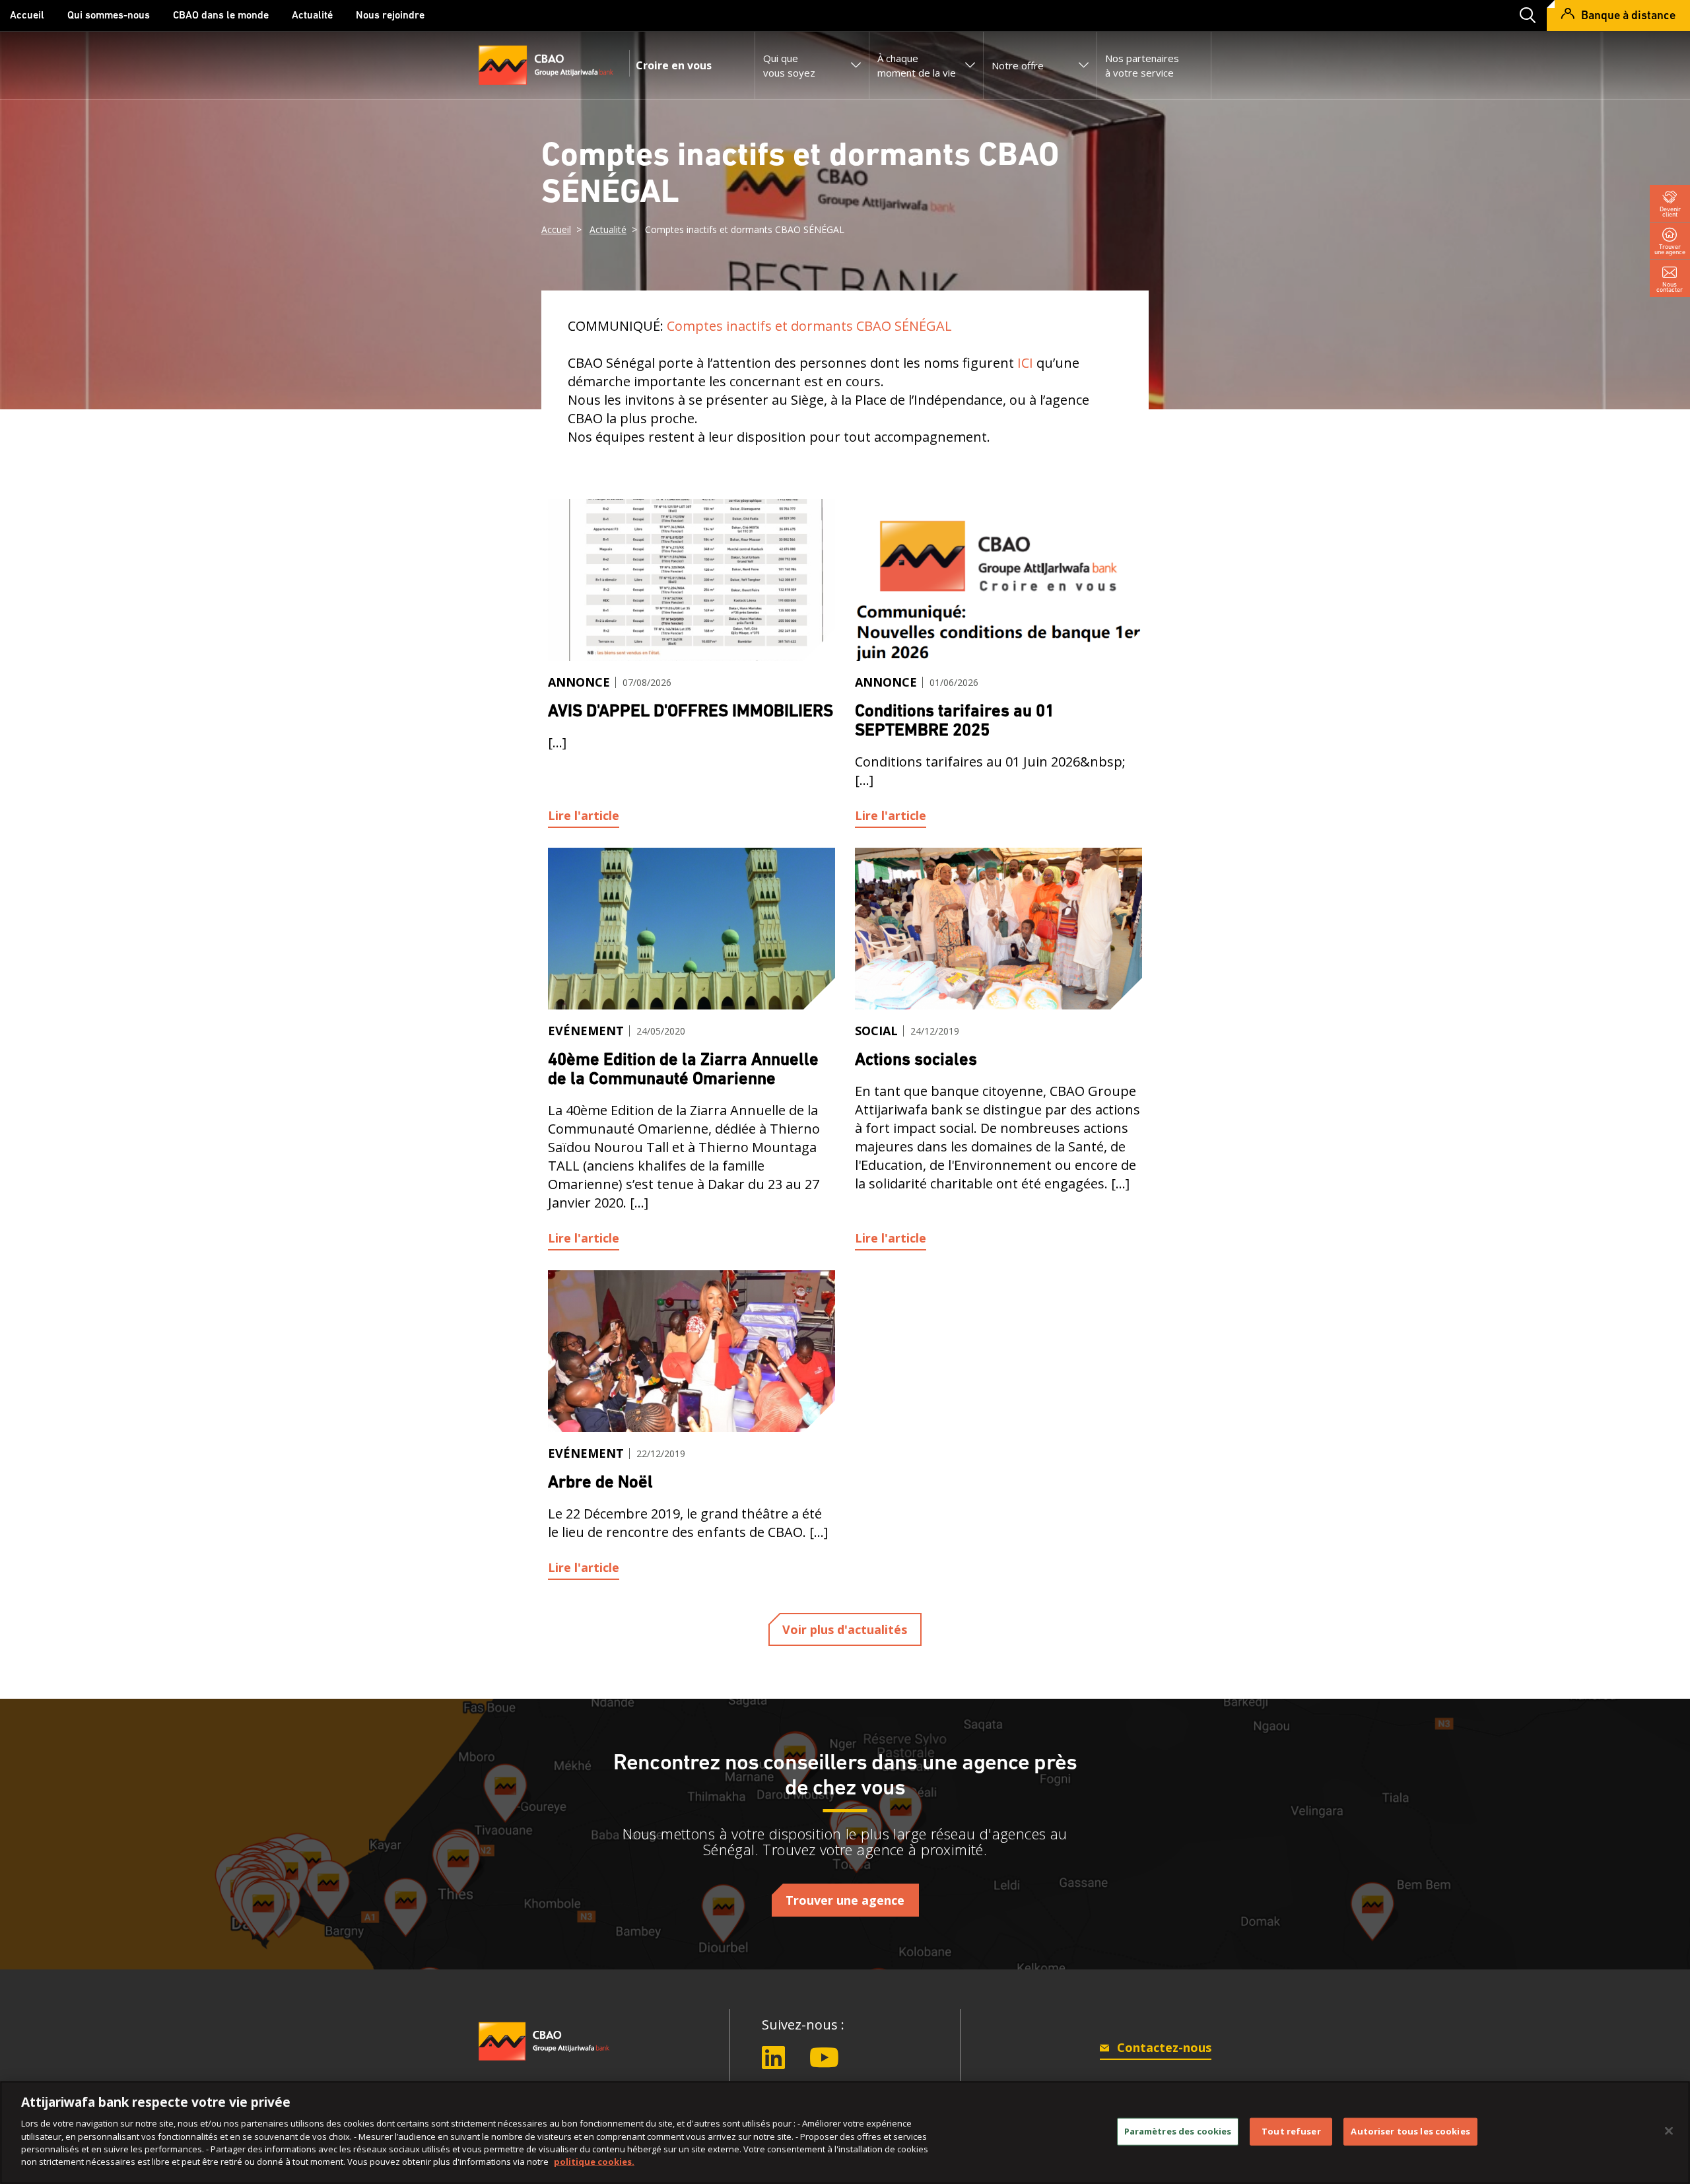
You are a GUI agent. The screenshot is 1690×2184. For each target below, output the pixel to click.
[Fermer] (1669, 2131)
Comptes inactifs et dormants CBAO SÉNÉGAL (809, 326)
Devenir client (1670, 212)
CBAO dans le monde (221, 16)
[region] (845, 2133)
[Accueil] (545, 2047)
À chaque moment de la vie (917, 65)
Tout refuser (1291, 2131)
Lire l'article (584, 815)
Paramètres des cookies (1178, 2131)
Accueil (27, 16)
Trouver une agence (1670, 249)
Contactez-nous (1163, 2047)
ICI (1025, 363)
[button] (1523, 16)
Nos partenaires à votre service (1142, 65)
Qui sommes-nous (109, 16)
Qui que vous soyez (789, 65)
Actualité (312, 16)
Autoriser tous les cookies (1410, 2131)
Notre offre (1018, 65)
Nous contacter (1670, 287)
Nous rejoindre (390, 16)
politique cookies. (594, 2162)
